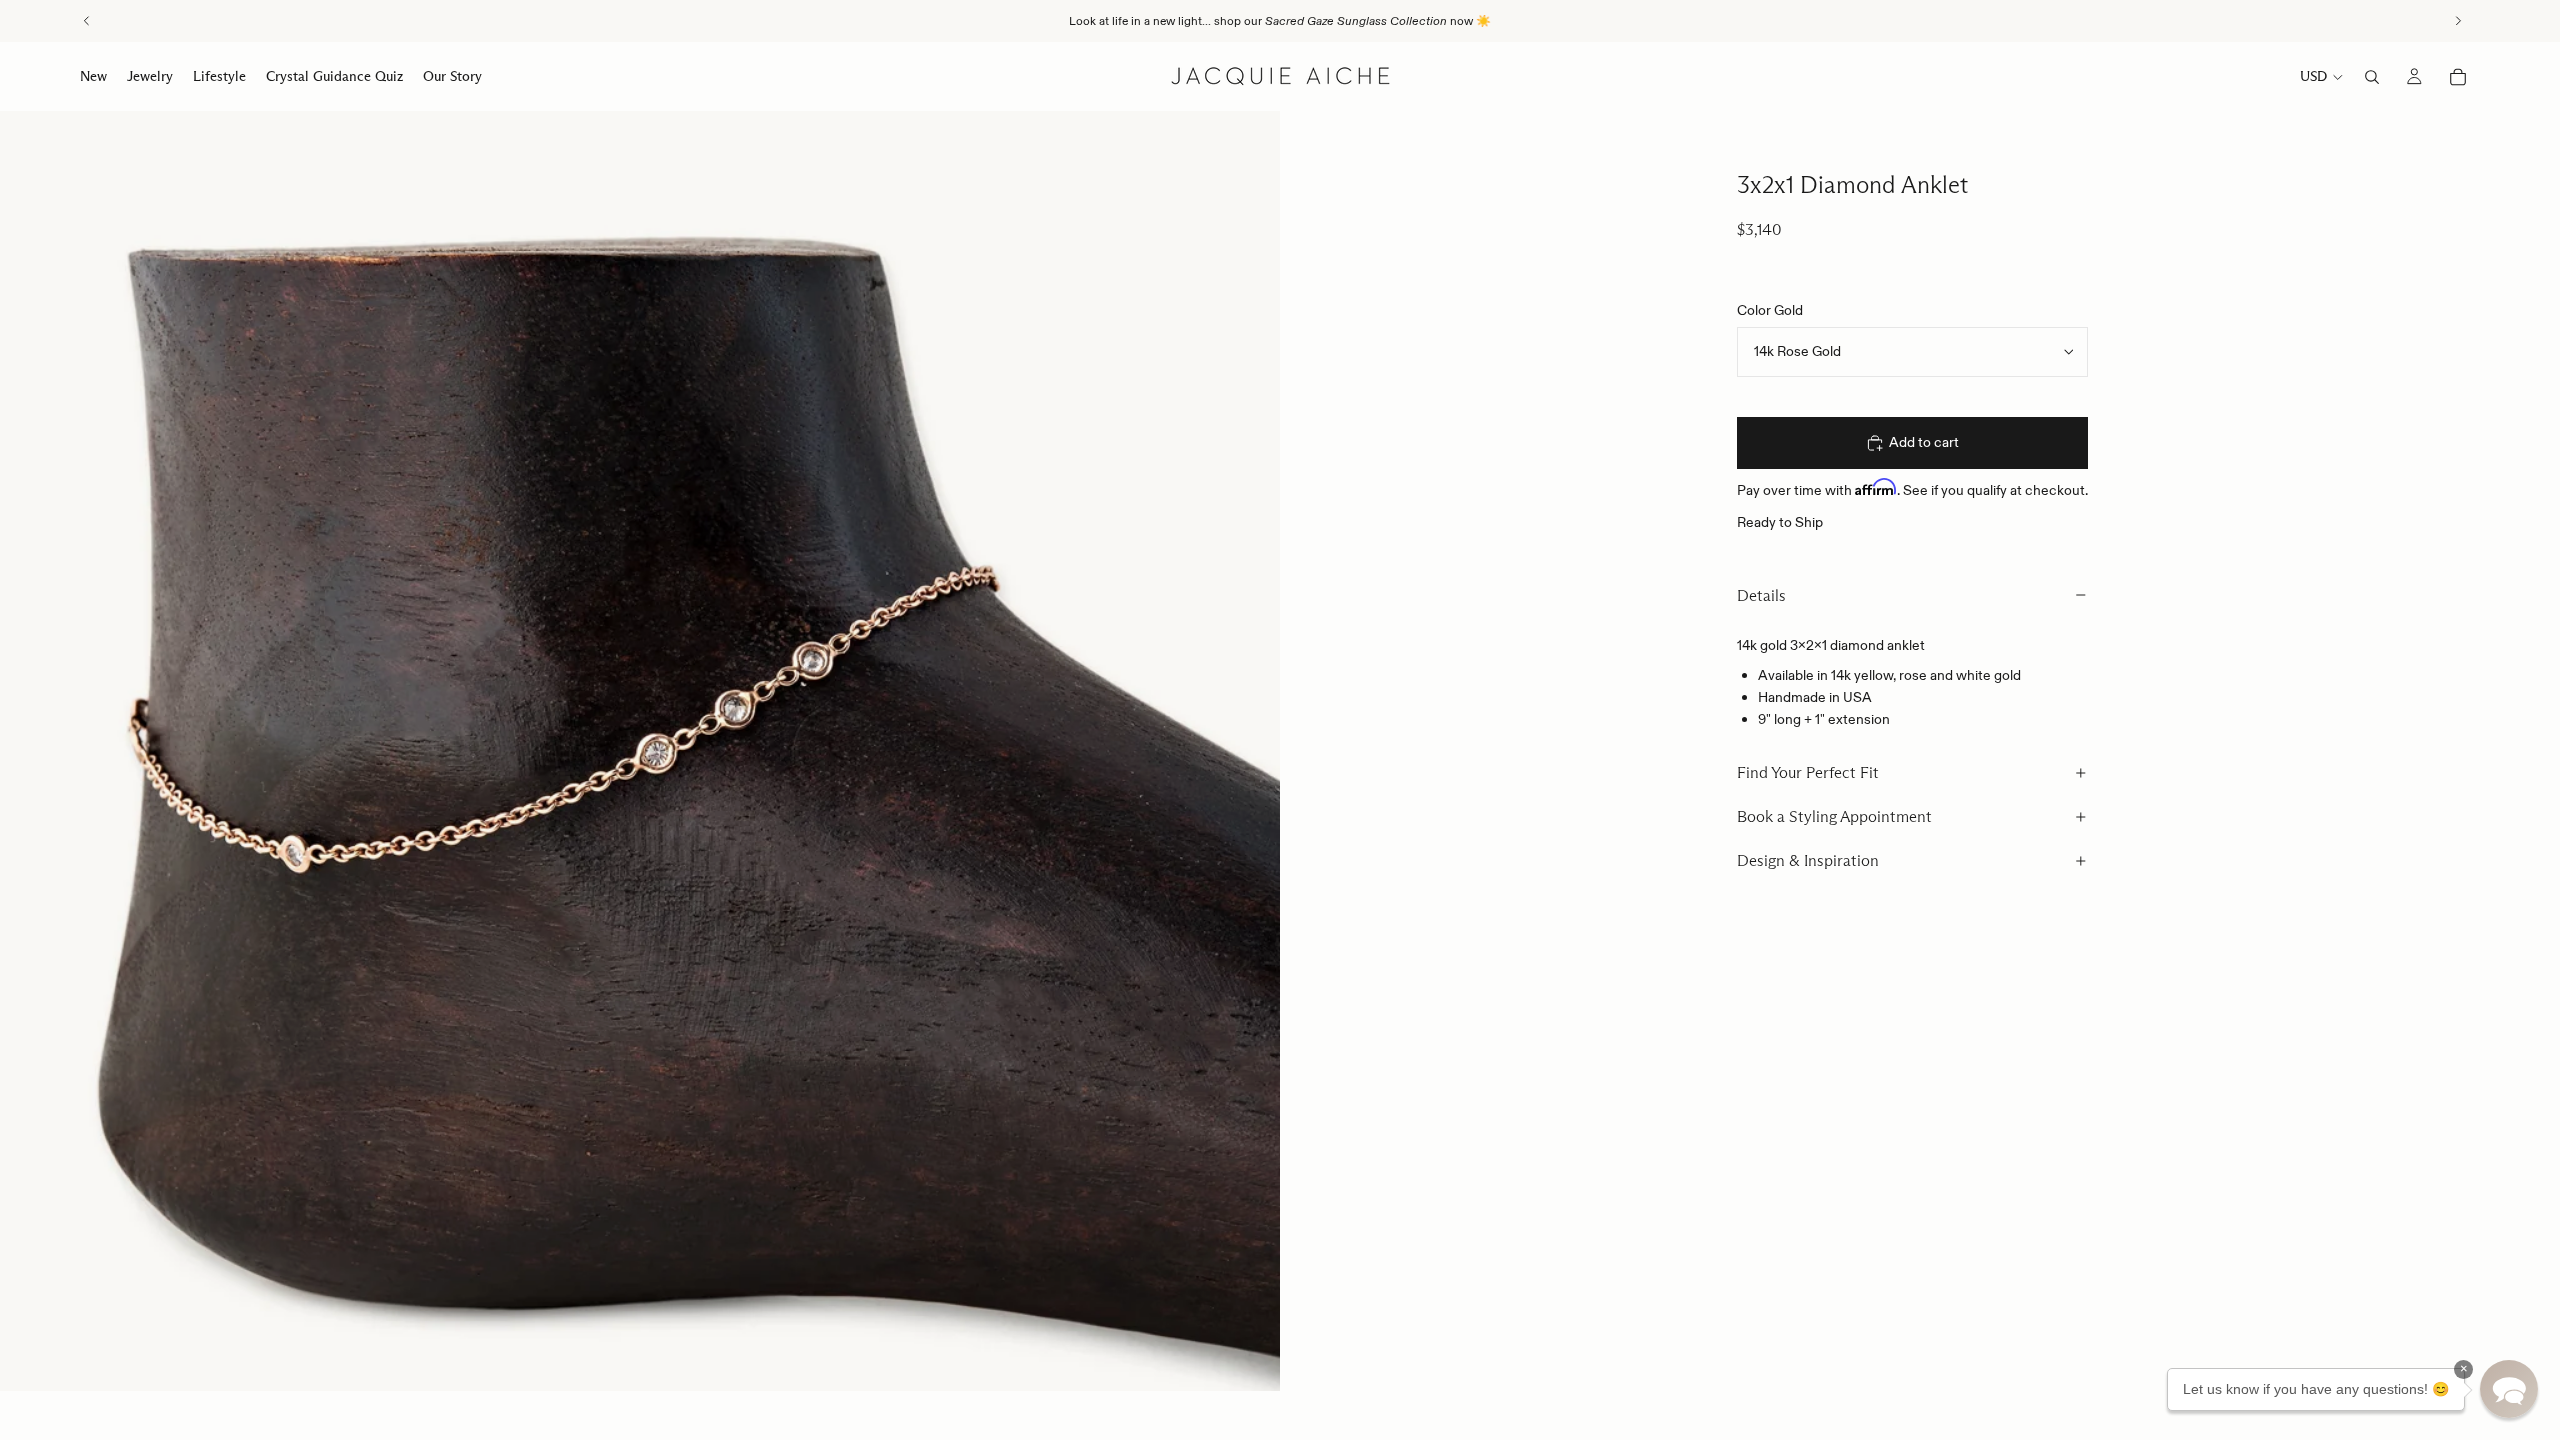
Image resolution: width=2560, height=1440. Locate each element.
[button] (2509, 1389)
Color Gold (1770, 310)
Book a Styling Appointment (1834, 816)
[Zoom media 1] (640, 751)
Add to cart (1924, 442)
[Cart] (2458, 77)
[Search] (2372, 77)
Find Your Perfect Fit (1808, 772)
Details (1761, 595)
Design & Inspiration (1808, 860)
